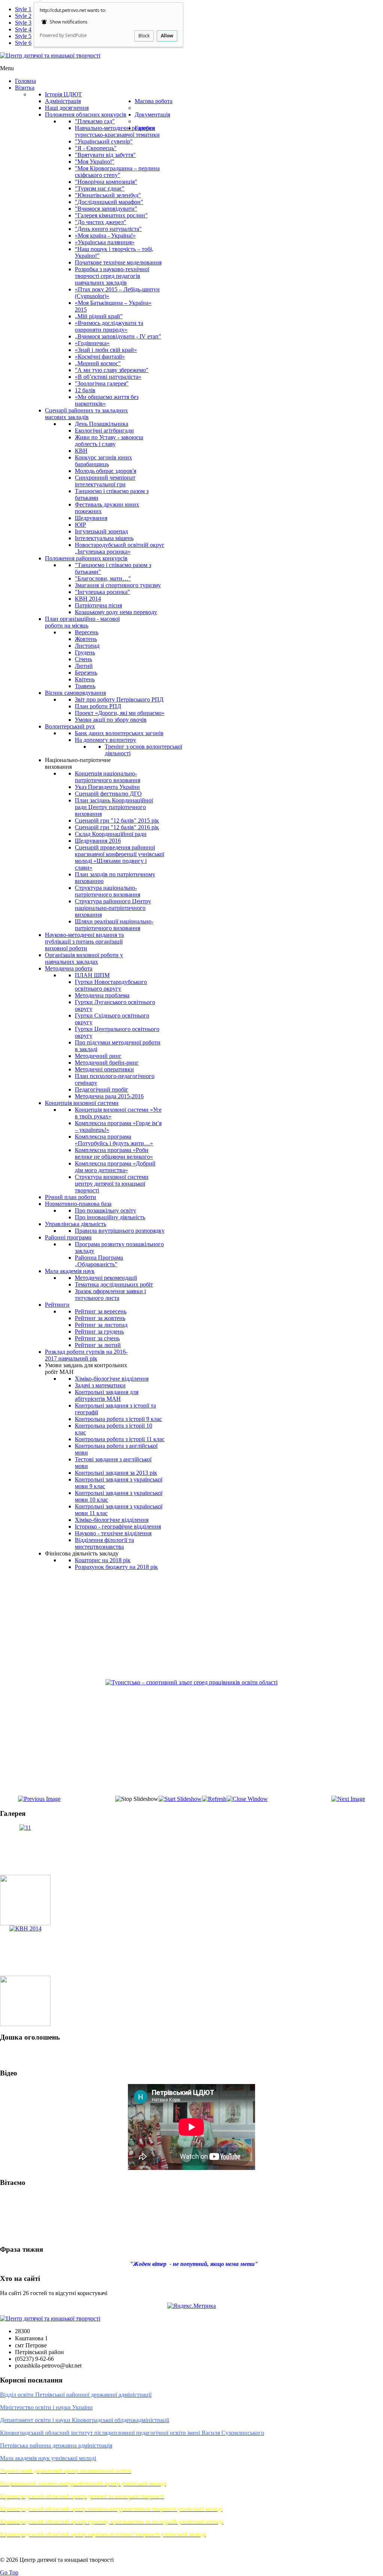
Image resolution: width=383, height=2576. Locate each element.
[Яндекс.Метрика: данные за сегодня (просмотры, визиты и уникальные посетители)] (191, 2306)
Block (144, 36)
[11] (25, 1828)
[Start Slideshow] (180, 1799)
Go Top (9, 2572)
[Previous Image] (39, 1799)
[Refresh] (214, 1799)
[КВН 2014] (25, 1928)
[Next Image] (348, 1799)
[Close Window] (247, 1799)
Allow (167, 36)
